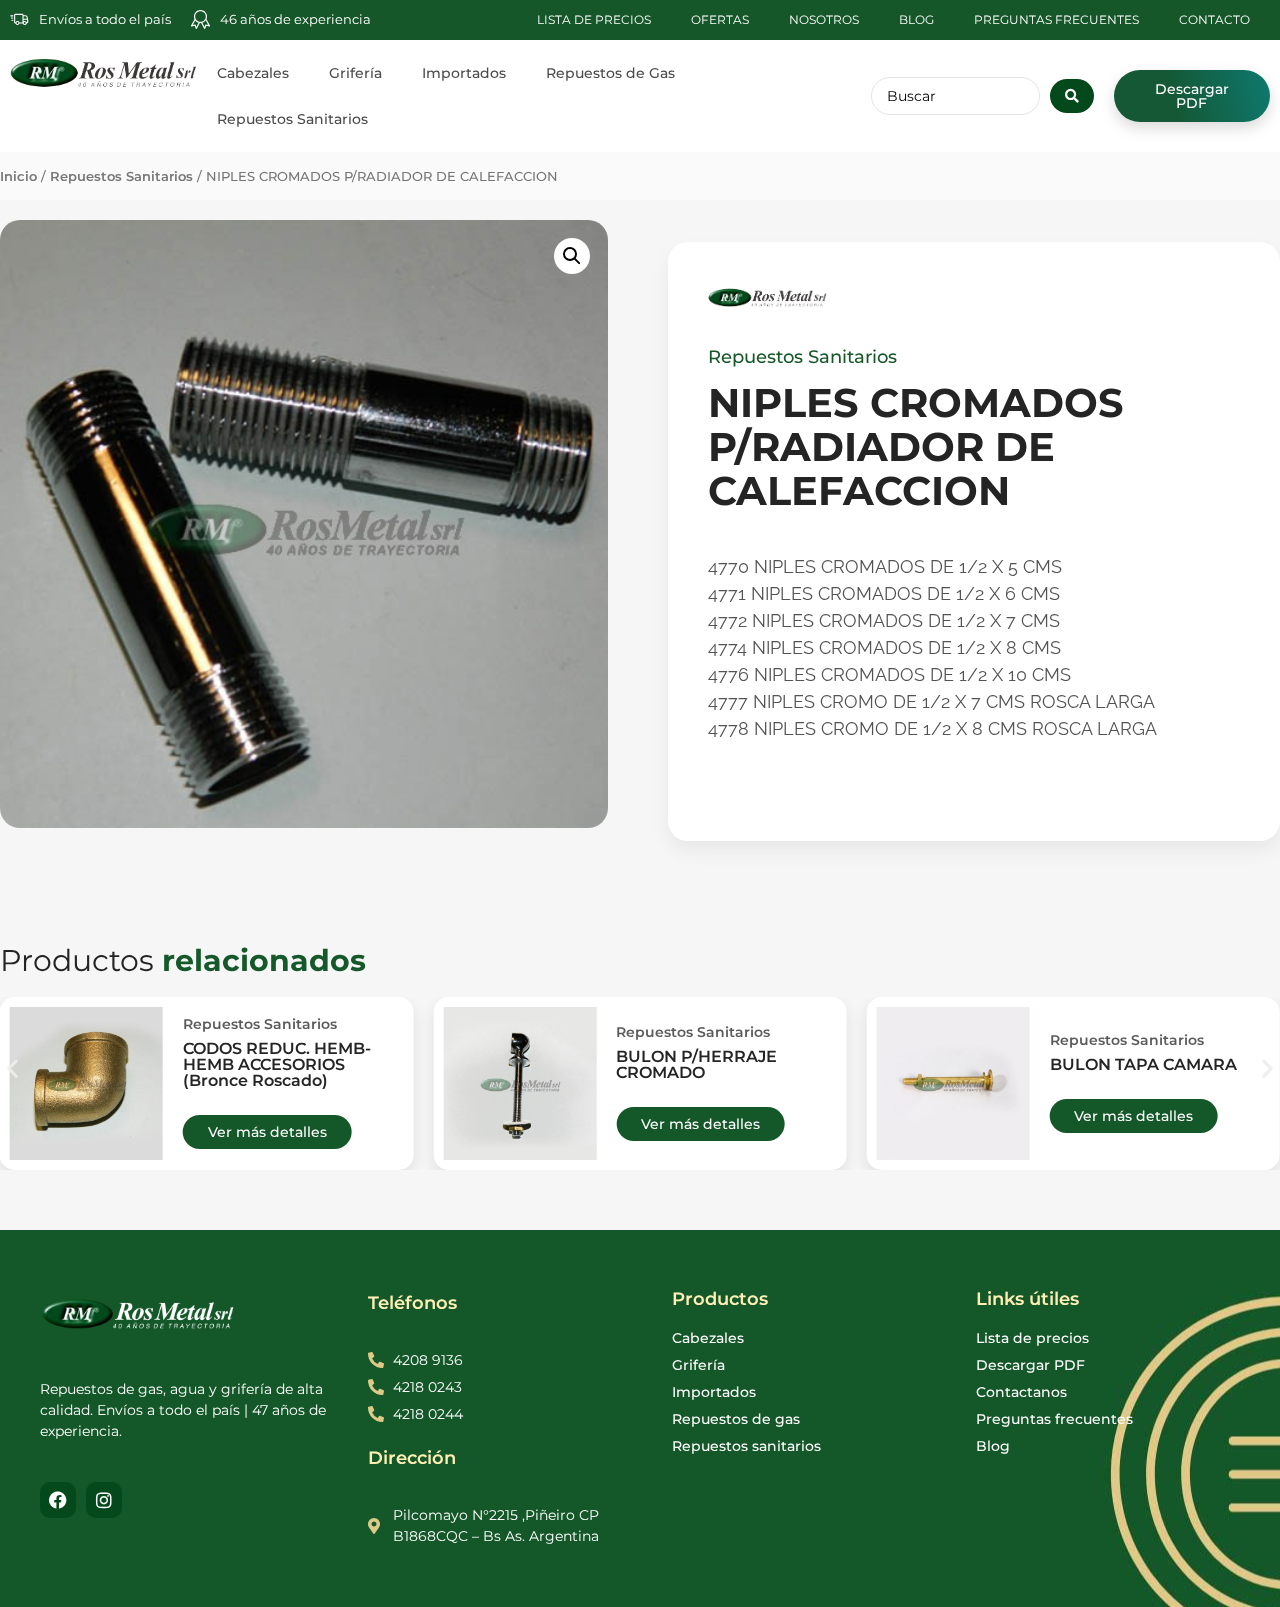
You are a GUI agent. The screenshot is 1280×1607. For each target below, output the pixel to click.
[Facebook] (58, 1500)
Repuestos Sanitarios (292, 119)
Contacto (1214, 19)
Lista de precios (594, 19)
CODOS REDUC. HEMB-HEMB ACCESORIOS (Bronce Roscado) (277, 1064)
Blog (916, 19)
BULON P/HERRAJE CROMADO (696, 1064)
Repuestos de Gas (610, 73)
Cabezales (253, 73)
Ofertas (720, 19)
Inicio (18, 176)
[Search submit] (1072, 96)
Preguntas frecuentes (1056, 19)
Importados (464, 73)
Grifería (355, 73)
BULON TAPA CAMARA (1143, 1064)
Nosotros (824, 19)
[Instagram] (104, 1500)
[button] (572, 256)
